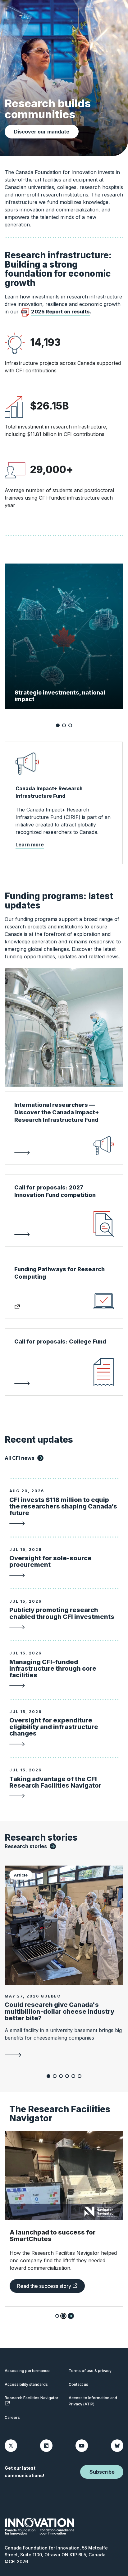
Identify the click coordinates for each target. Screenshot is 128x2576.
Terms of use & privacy (90, 2371)
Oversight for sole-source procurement (50, 1561)
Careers (12, 2417)
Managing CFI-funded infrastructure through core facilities (53, 1668)
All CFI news (20, 1458)
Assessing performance (27, 2371)
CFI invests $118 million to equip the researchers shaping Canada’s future (63, 1506)
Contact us (78, 2384)
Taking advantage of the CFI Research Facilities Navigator (55, 1782)
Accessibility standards (26, 2384)
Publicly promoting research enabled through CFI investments (62, 1613)
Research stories (26, 1846)
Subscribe (102, 2472)
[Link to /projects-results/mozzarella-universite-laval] (64, 2055)
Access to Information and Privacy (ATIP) (93, 2401)
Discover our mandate (42, 132)
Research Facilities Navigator (32, 2398)
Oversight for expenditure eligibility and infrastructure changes (54, 1727)
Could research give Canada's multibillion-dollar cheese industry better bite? (59, 2011)
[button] (58, 725)
